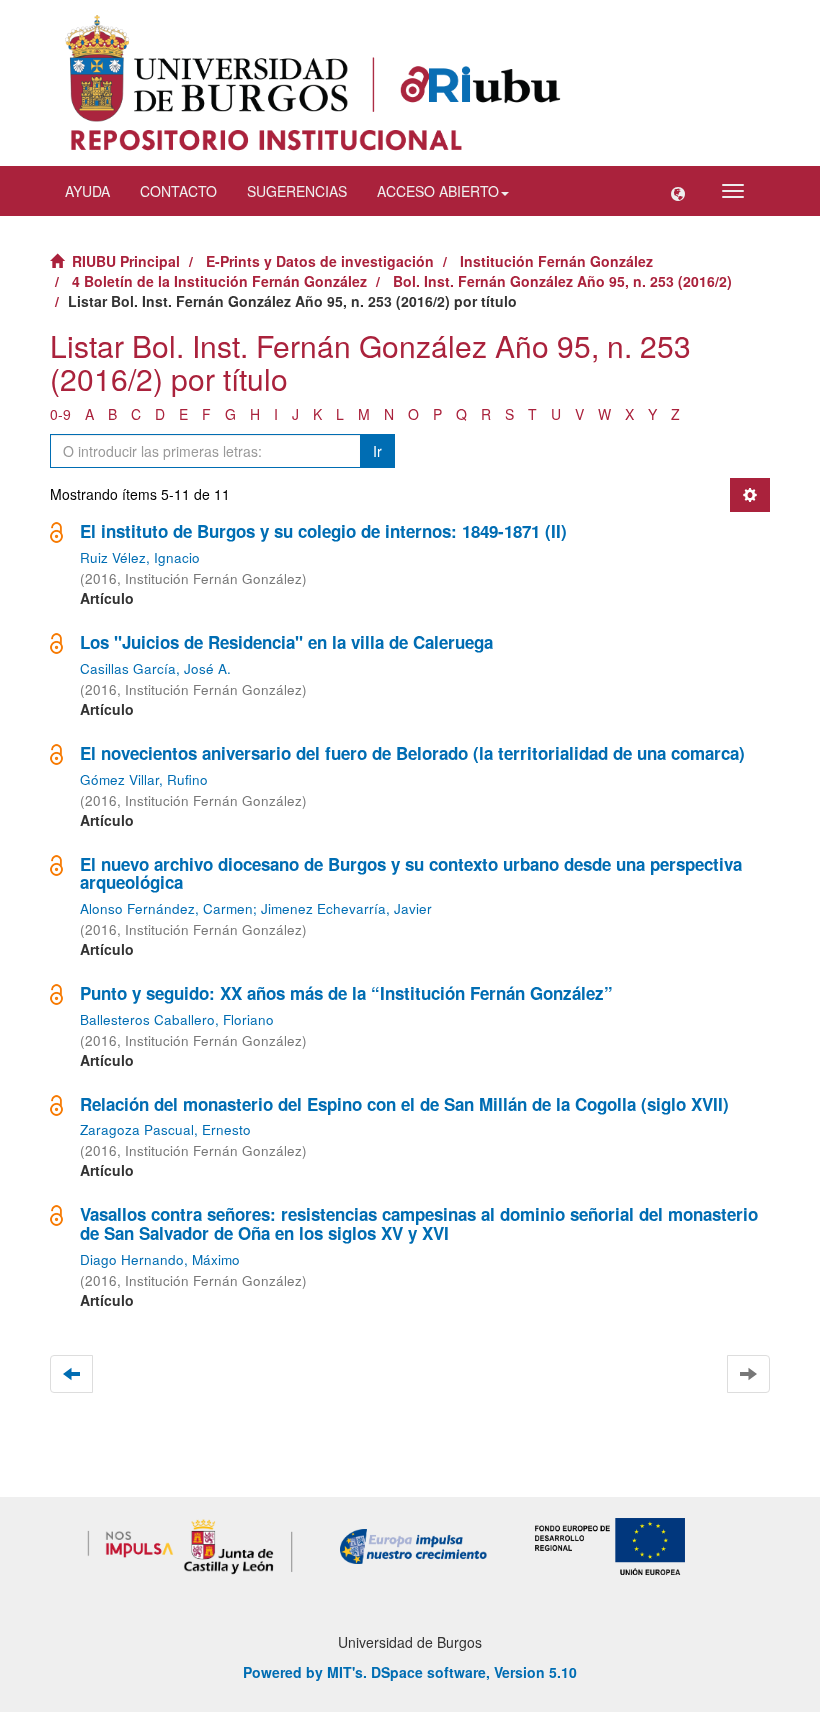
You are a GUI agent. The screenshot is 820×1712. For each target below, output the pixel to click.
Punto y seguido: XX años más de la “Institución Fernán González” (346, 993)
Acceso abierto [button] (438, 191)
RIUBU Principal (126, 261)
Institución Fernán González (556, 261)
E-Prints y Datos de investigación (320, 261)
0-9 (60, 414)
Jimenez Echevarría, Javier (346, 908)
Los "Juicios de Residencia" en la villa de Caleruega (286, 642)
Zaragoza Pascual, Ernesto (165, 1129)
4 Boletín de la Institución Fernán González (219, 281)
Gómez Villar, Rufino (144, 779)
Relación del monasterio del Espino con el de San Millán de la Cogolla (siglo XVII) (404, 1104)
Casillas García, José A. (155, 668)
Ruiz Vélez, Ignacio (140, 557)
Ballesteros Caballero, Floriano (177, 1019)
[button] (678, 191)
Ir (377, 451)
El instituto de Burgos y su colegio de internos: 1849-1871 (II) (323, 531)
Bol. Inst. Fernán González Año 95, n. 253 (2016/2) (562, 281)
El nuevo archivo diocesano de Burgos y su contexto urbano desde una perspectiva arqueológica (411, 873)
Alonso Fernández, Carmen (166, 908)
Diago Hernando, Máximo (160, 1259)
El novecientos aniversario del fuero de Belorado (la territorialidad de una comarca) (412, 753)
